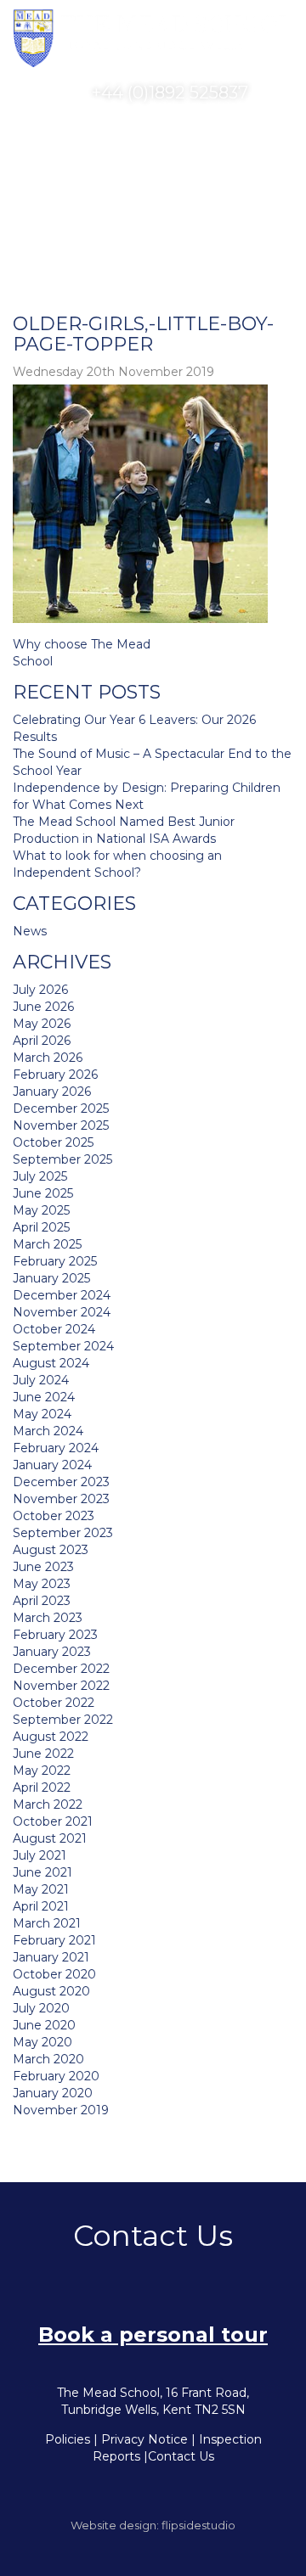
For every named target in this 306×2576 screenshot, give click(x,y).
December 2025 (61, 1108)
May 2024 (42, 1414)
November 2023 (61, 1499)
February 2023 (55, 1635)
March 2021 (47, 1923)
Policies (68, 2439)
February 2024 (56, 1448)
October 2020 (54, 1974)
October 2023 (54, 1516)
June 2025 (43, 1193)
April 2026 (42, 1041)
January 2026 (52, 1092)
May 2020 (42, 2042)
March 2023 (48, 1618)
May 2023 (42, 1584)
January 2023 (52, 1652)
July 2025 (40, 1176)
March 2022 (48, 1804)
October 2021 (53, 1821)
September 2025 (62, 1159)
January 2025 (51, 1278)
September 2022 (63, 1720)
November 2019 (61, 2110)
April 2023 (42, 1601)
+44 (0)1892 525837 (168, 93)
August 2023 (51, 1550)
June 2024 (44, 1397)
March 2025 (47, 1244)
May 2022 (42, 1771)
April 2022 (42, 1787)
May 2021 (41, 1889)
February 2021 (54, 1940)
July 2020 (41, 2008)
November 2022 (61, 1686)
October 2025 (53, 1142)
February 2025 (55, 1261)
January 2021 (51, 1957)
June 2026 (43, 1007)
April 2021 (41, 1906)
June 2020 (44, 2025)
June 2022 (43, 1754)
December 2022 (61, 1669)
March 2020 (48, 2059)
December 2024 (62, 1295)
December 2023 (61, 1482)
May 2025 (41, 1210)
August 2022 (51, 1737)
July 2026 (40, 990)
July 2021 (40, 1855)
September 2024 (63, 1346)
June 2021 (42, 1872)
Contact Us (181, 2456)
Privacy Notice (144, 2439)
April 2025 (41, 1227)
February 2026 (55, 1075)
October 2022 (54, 1703)
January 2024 (52, 1465)
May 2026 (42, 1024)
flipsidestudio (198, 2525)
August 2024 (51, 1363)
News (30, 931)
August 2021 (50, 1838)
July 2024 (41, 1380)
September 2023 (63, 1533)
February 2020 (56, 2076)
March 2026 (48, 1058)
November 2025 (61, 1125)
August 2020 (51, 1991)
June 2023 (43, 1567)
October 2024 (54, 1329)
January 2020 (53, 2093)
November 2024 (62, 1312)
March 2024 (48, 1431)
